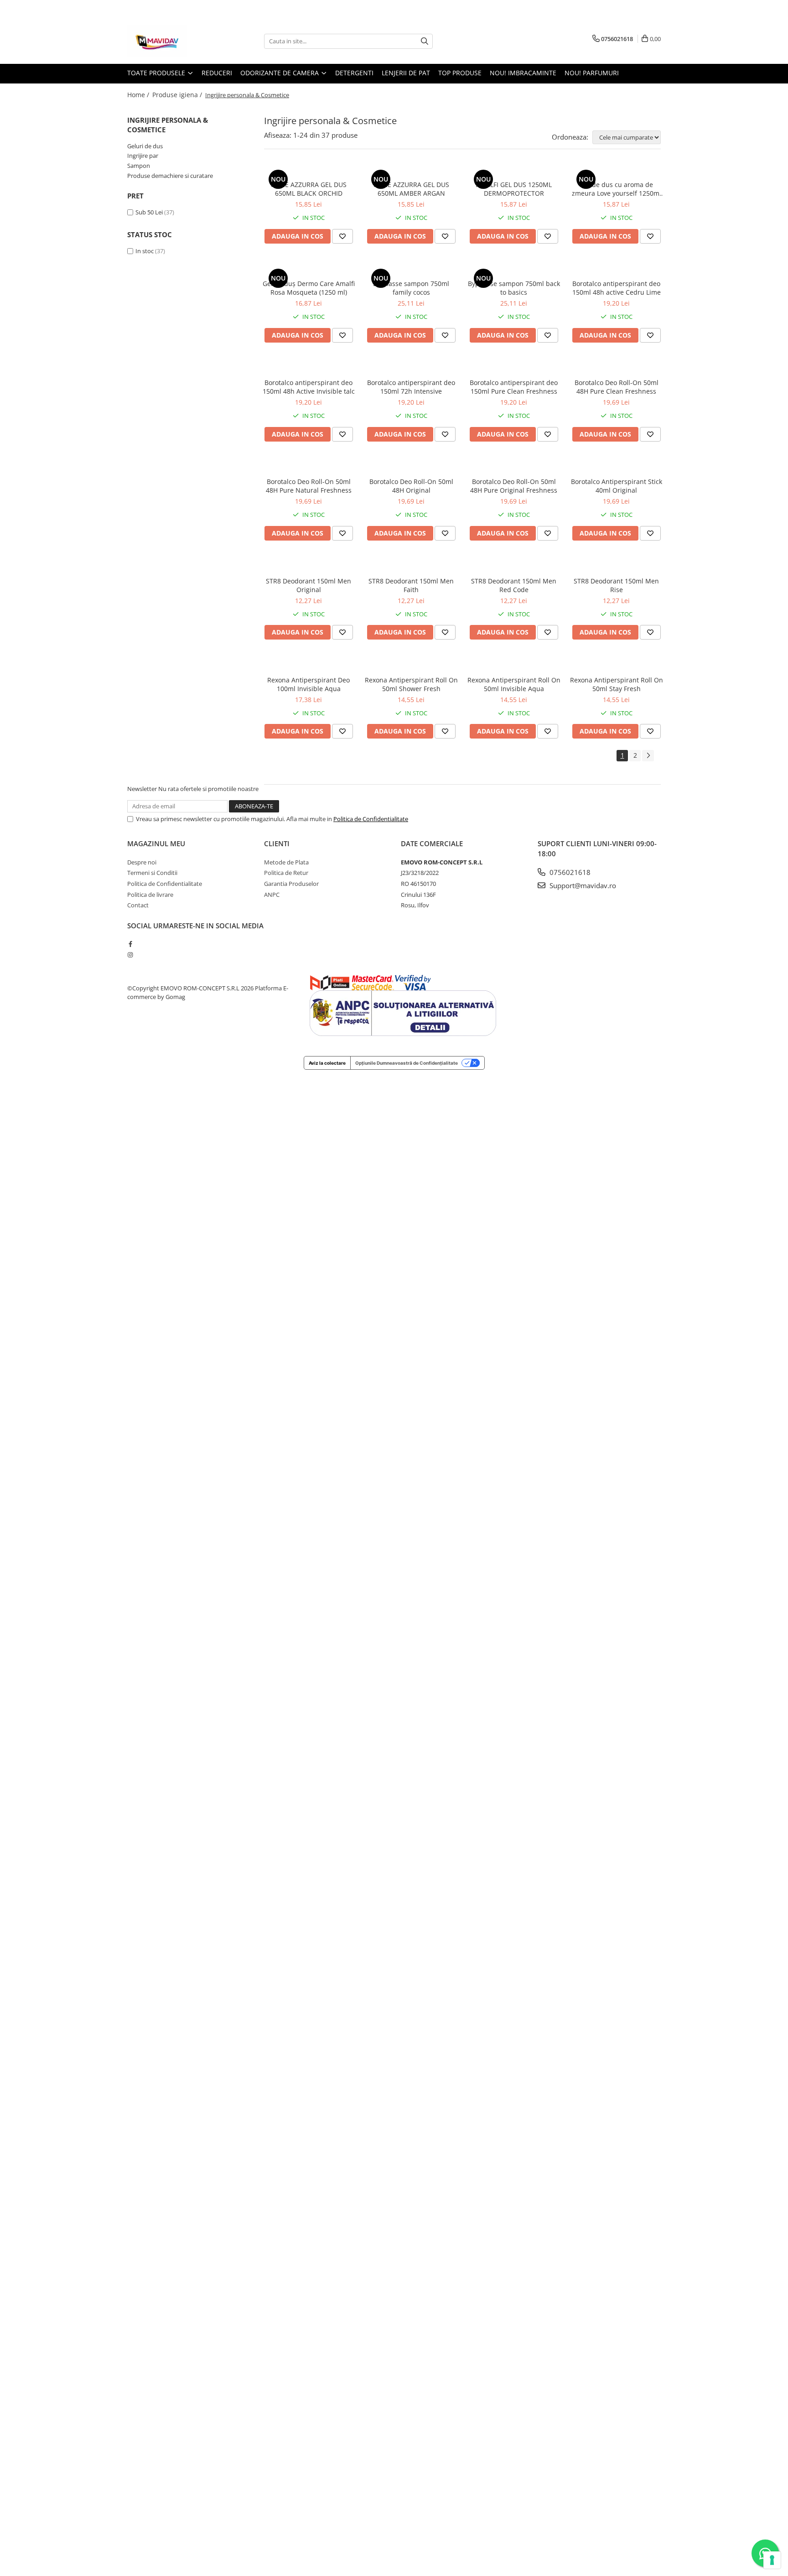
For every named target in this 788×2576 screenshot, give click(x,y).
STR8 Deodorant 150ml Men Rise (616, 585)
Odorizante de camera (280, 73)
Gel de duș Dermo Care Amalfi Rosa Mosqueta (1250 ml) (309, 288)
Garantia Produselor (291, 884)
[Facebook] (130, 944)
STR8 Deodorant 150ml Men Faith (411, 585)
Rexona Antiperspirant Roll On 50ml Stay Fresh (617, 684)
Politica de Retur (286, 873)
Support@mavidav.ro (582, 885)
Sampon (139, 166)
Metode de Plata (286, 862)
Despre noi (142, 862)
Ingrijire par (143, 156)
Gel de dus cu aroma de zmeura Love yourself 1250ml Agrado (617, 189)
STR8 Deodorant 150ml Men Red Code (514, 585)
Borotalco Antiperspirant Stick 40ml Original (617, 486)
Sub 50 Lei (149, 212)
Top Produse (460, 73)
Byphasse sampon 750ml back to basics (514, 288)
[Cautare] (425, 41)
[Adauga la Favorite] (342, 236)
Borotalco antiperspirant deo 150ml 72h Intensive (411, 387)
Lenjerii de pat (406, 73)
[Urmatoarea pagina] (648, 756)
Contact (138, 905)
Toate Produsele (157, 73)
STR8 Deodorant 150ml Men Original (308, 585)
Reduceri (217, 73)
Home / (139, 95)
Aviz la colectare (327, 1063)
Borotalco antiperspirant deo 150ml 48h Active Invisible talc (309, 387)
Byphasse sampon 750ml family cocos (411, 288)
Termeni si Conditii (152, 873)
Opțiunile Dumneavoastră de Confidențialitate (407, 1063)
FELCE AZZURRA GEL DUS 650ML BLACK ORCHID (309, 189)
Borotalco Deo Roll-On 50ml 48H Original (411, 486)
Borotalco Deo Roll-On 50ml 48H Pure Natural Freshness (309, 486)
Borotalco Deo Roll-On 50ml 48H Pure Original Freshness (514, 486)
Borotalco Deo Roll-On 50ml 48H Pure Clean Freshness (617, 387)
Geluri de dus (145, 146)
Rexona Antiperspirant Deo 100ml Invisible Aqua (308, 684)
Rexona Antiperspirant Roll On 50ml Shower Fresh (411, 684)
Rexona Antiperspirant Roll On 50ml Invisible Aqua (514, 684)
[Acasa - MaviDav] (173, 41)
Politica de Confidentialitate (371, 819)
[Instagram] (130, 955)
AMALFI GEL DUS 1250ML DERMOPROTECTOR (514, 189)
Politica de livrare (150, 895)
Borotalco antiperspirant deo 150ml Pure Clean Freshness (514, 387)
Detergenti (354, 73)
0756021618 (569, 872)
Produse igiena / (178, 95)
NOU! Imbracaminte (523, 73)
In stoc (145, 251)
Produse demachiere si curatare (170, 176)
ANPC (272, 895)
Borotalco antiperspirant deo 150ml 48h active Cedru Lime (617, 288)
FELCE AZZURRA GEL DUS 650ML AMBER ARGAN (411, 189)
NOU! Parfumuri (592, 73)
